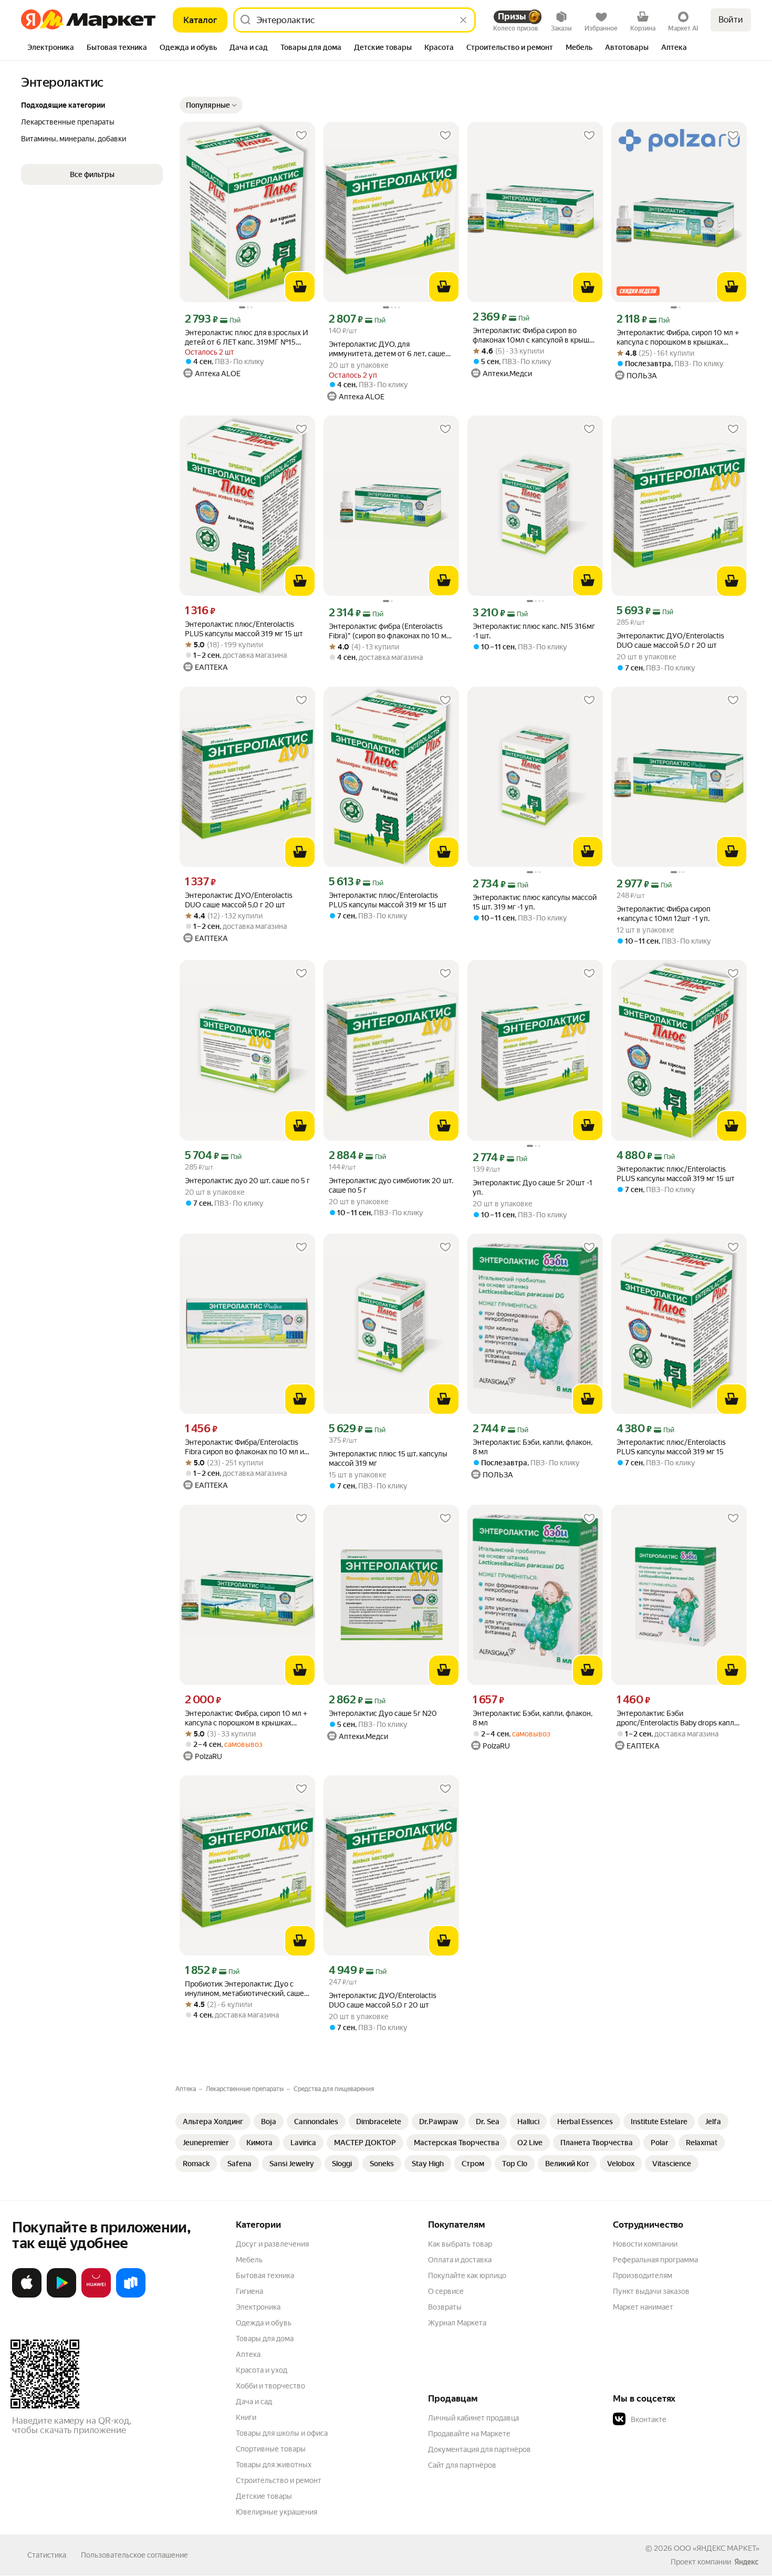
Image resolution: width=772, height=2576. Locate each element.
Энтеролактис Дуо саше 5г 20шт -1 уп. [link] (533, 1187)
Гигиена (249, 2291)
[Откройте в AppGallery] (96, 2295)
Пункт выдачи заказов (651, 2291)
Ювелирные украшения (277, 2512)
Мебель (249, 2260)
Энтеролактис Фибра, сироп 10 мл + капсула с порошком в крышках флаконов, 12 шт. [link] (678, 338)
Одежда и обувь (264, 2323)
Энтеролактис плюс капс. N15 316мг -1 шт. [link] (534, 631)
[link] (213, 2122)
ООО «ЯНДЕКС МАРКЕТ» (717, 2548)
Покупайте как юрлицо (467, 2275)
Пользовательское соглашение (134, 2555)
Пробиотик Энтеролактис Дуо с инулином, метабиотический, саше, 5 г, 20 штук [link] (245, 1989)
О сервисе (446, 2291)
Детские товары (264, 2496)
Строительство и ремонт (279, 2480)
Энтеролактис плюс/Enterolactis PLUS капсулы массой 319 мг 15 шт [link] (244, 629)
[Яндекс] (746, 2562)
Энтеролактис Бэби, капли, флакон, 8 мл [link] (533, 1447)
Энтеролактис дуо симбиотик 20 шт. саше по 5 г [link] (391, 1185)
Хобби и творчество (270, 2386)
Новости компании (645, 2244)
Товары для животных (274, 2465)
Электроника (258, 2307)
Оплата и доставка (460, 2260)
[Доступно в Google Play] (61, 2295)
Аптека (248, 2354)
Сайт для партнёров (462, 2465)
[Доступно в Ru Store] (131, 2295)
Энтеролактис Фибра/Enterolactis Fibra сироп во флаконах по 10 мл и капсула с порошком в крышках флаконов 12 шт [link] (244, 1447)
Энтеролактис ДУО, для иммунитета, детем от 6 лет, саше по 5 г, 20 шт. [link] (387, 349)
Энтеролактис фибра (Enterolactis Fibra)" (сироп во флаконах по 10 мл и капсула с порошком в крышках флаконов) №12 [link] (390, 631)
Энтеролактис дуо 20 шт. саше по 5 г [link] (247, 1181)
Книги (246, 2417)
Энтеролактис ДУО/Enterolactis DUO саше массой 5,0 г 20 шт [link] (670, 640)
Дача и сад (254, 2402)
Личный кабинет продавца (473, 2418)
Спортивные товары (271, 2449)
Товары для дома (265, 2339)
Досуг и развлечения (272, 2244)
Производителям (643, 2275)
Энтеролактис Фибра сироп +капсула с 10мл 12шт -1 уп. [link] (664, 914)
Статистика (47, 2555)
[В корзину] (300, 287)
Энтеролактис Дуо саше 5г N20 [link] (383, 1713)
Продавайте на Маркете (469, 2434)
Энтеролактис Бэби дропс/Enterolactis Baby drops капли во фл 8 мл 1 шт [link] (677, 1718)
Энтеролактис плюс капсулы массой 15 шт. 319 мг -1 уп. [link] (535, 902)
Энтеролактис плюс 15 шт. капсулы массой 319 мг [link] (388, 1458)
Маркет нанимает (643, 2307)
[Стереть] (463, 20)
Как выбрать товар (460, 2244)
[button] (92, 174)
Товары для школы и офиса (282, 2433)
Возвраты (445, 2307)
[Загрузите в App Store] (27, 2295)
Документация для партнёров (479, 2449)
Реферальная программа (655, 2260)
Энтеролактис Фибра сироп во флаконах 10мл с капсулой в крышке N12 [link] (535, 335)
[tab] (51, 48)
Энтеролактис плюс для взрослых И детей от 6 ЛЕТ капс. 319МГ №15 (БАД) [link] (247, 338)
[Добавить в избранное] (301, 136)
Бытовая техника (265, 2275)
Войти (731, 20)
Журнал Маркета (457, 2323)
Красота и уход (262, 2370)
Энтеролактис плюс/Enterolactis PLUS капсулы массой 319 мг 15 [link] (671, 1447)
